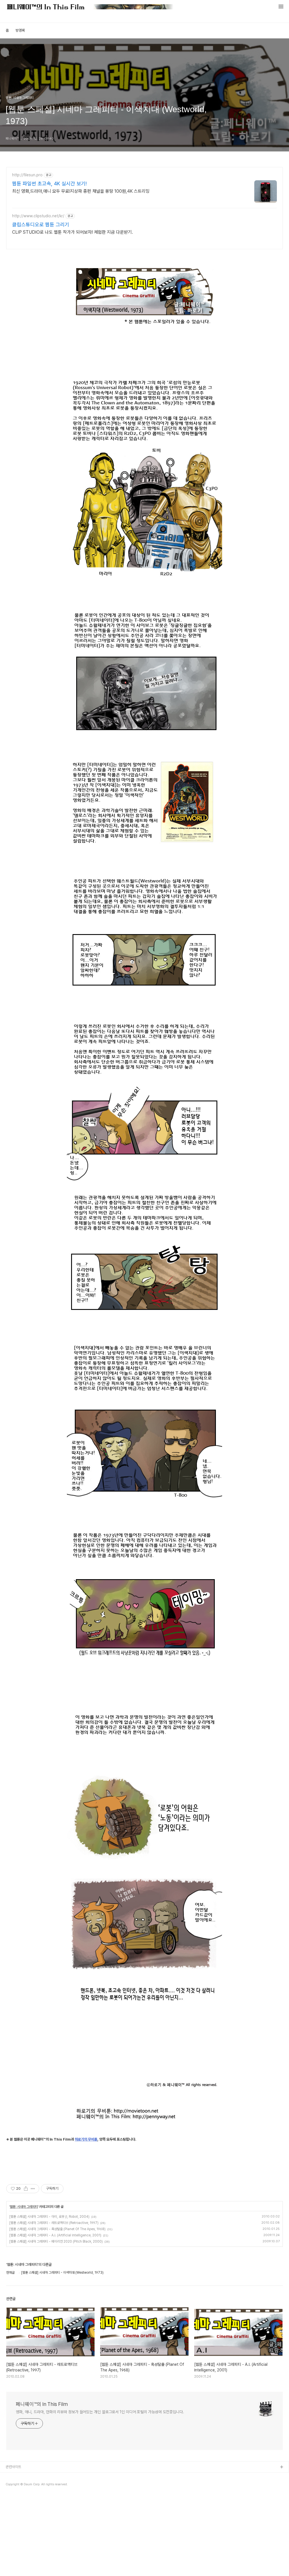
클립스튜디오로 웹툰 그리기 (41, 224)
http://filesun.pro (27, 175)
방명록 (20, 30)
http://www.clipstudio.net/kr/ (38, 216)
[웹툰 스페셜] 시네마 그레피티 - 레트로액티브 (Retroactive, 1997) (54, 2223)
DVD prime (15, 2494)
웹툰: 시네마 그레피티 (24, 2207)
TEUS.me (14, 2476)
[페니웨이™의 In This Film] (90, 7)
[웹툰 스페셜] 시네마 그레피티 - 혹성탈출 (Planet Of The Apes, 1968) (57, 2229)
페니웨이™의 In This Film (42, 2404)
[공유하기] (26, 2189)
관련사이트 (13, 2467)
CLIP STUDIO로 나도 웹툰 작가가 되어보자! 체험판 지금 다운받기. (73, 232)
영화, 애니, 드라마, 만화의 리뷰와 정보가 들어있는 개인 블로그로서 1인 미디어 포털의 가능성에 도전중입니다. (100, 2412)
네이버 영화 (14, 2485)
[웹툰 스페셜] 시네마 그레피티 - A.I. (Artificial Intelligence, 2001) (55, 2235)
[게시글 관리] (33, 2189)
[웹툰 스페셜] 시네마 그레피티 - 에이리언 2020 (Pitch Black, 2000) (56, 2241)
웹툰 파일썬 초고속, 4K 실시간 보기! (49, 184)
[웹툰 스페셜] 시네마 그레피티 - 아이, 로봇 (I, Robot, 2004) (49, 2217)
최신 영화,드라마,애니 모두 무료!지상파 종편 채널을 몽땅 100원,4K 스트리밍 (81, 191)
